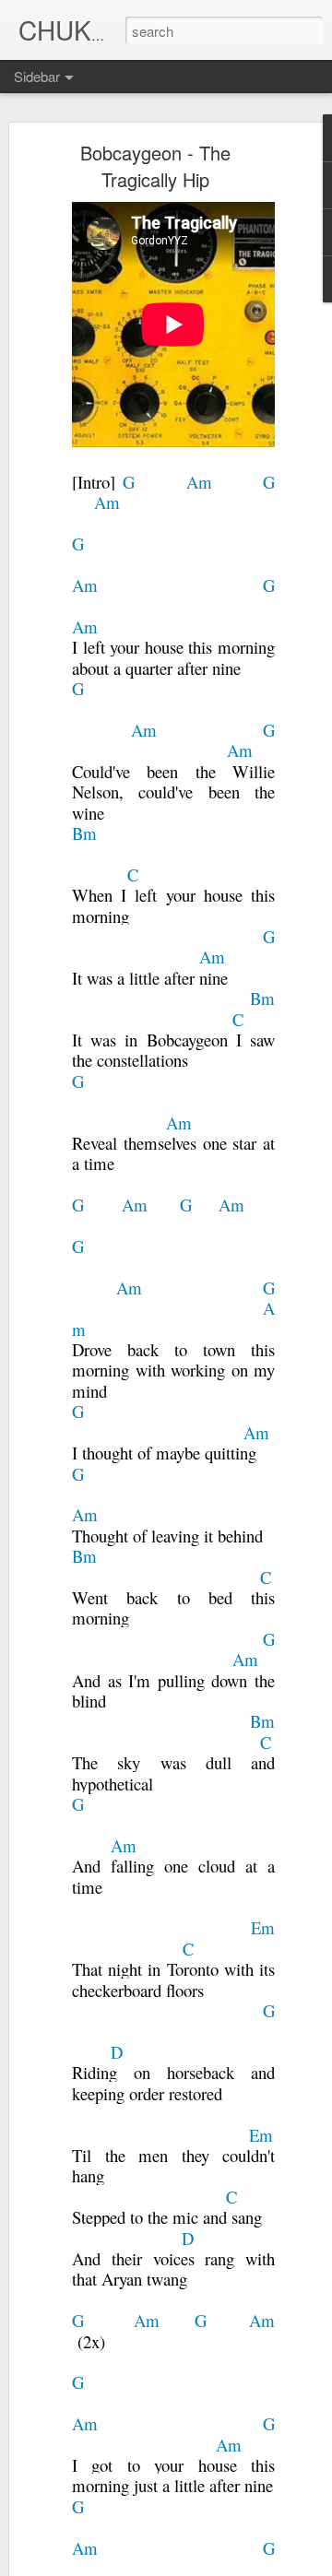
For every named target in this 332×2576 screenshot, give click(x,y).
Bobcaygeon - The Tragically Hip (155, 166)
